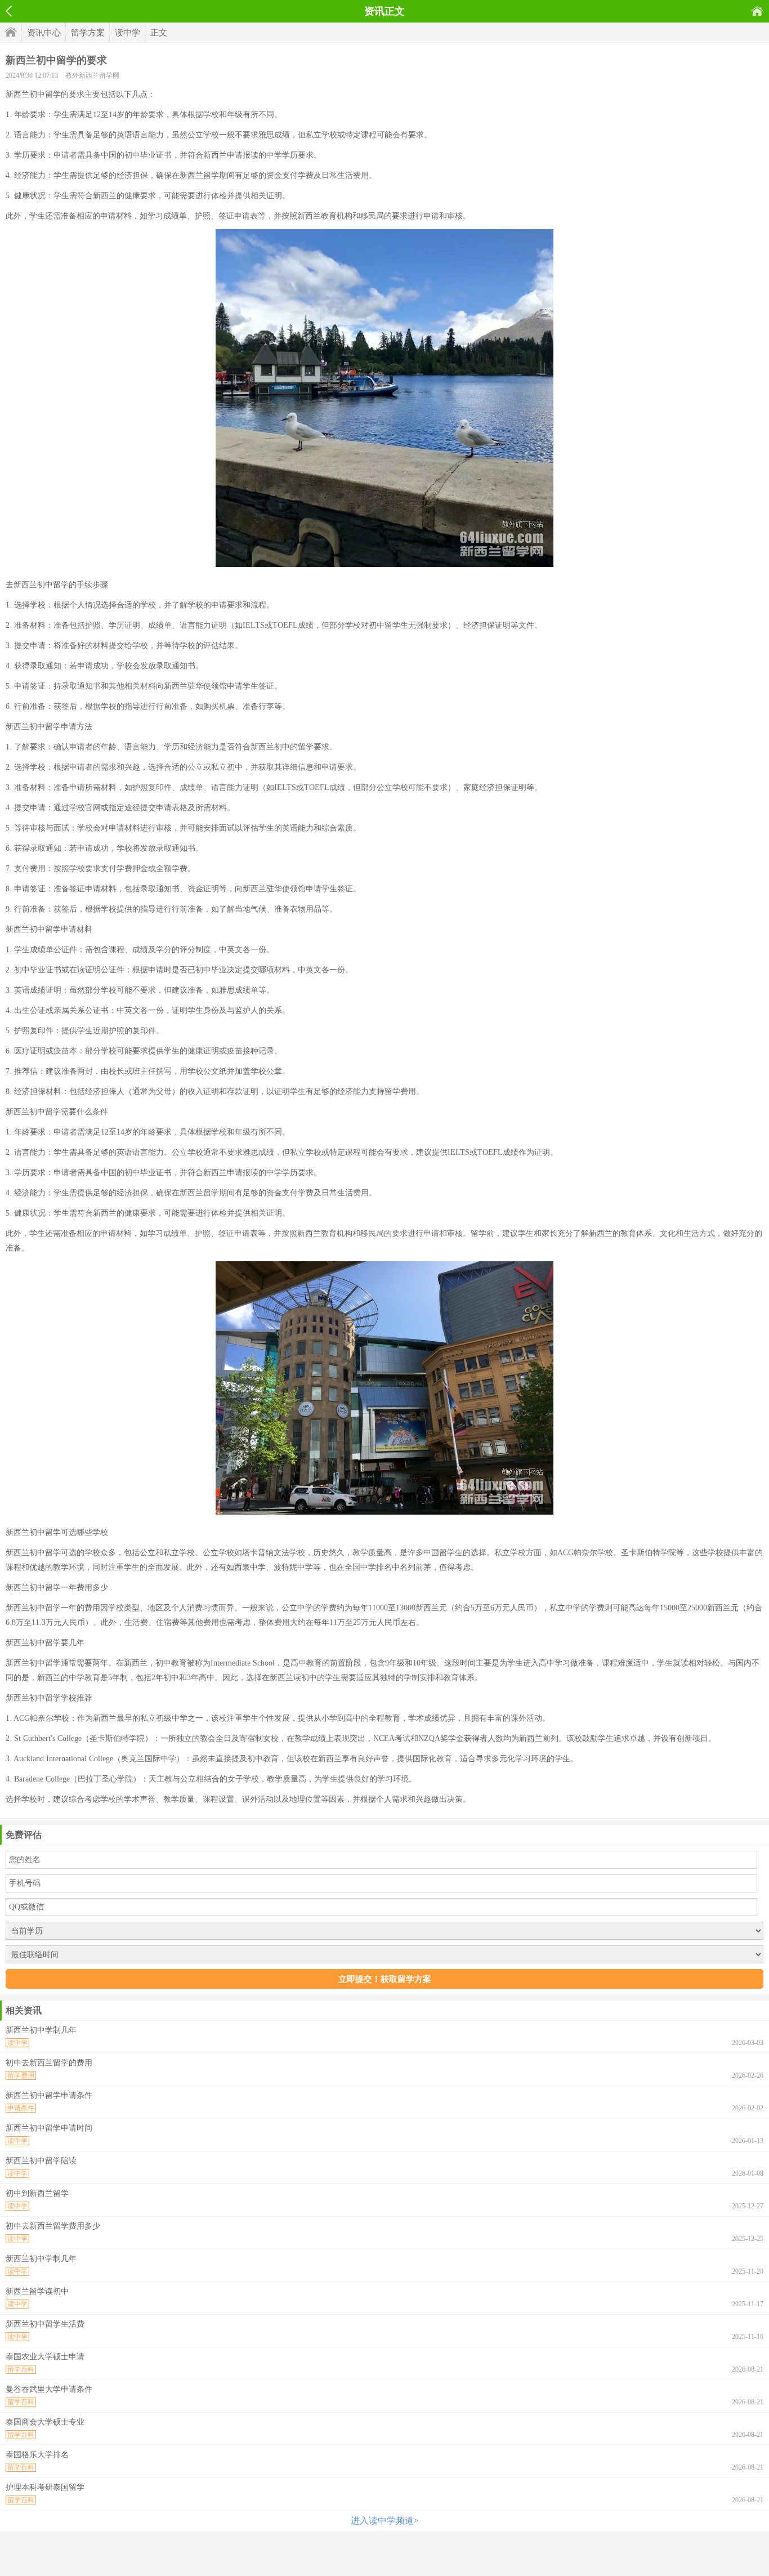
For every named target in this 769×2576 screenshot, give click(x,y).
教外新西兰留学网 (92, 75)
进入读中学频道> (385, 2521)
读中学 (128, 33)
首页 (757, 11)
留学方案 (88, 33)
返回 (9, 11)
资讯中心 (44, 33)
